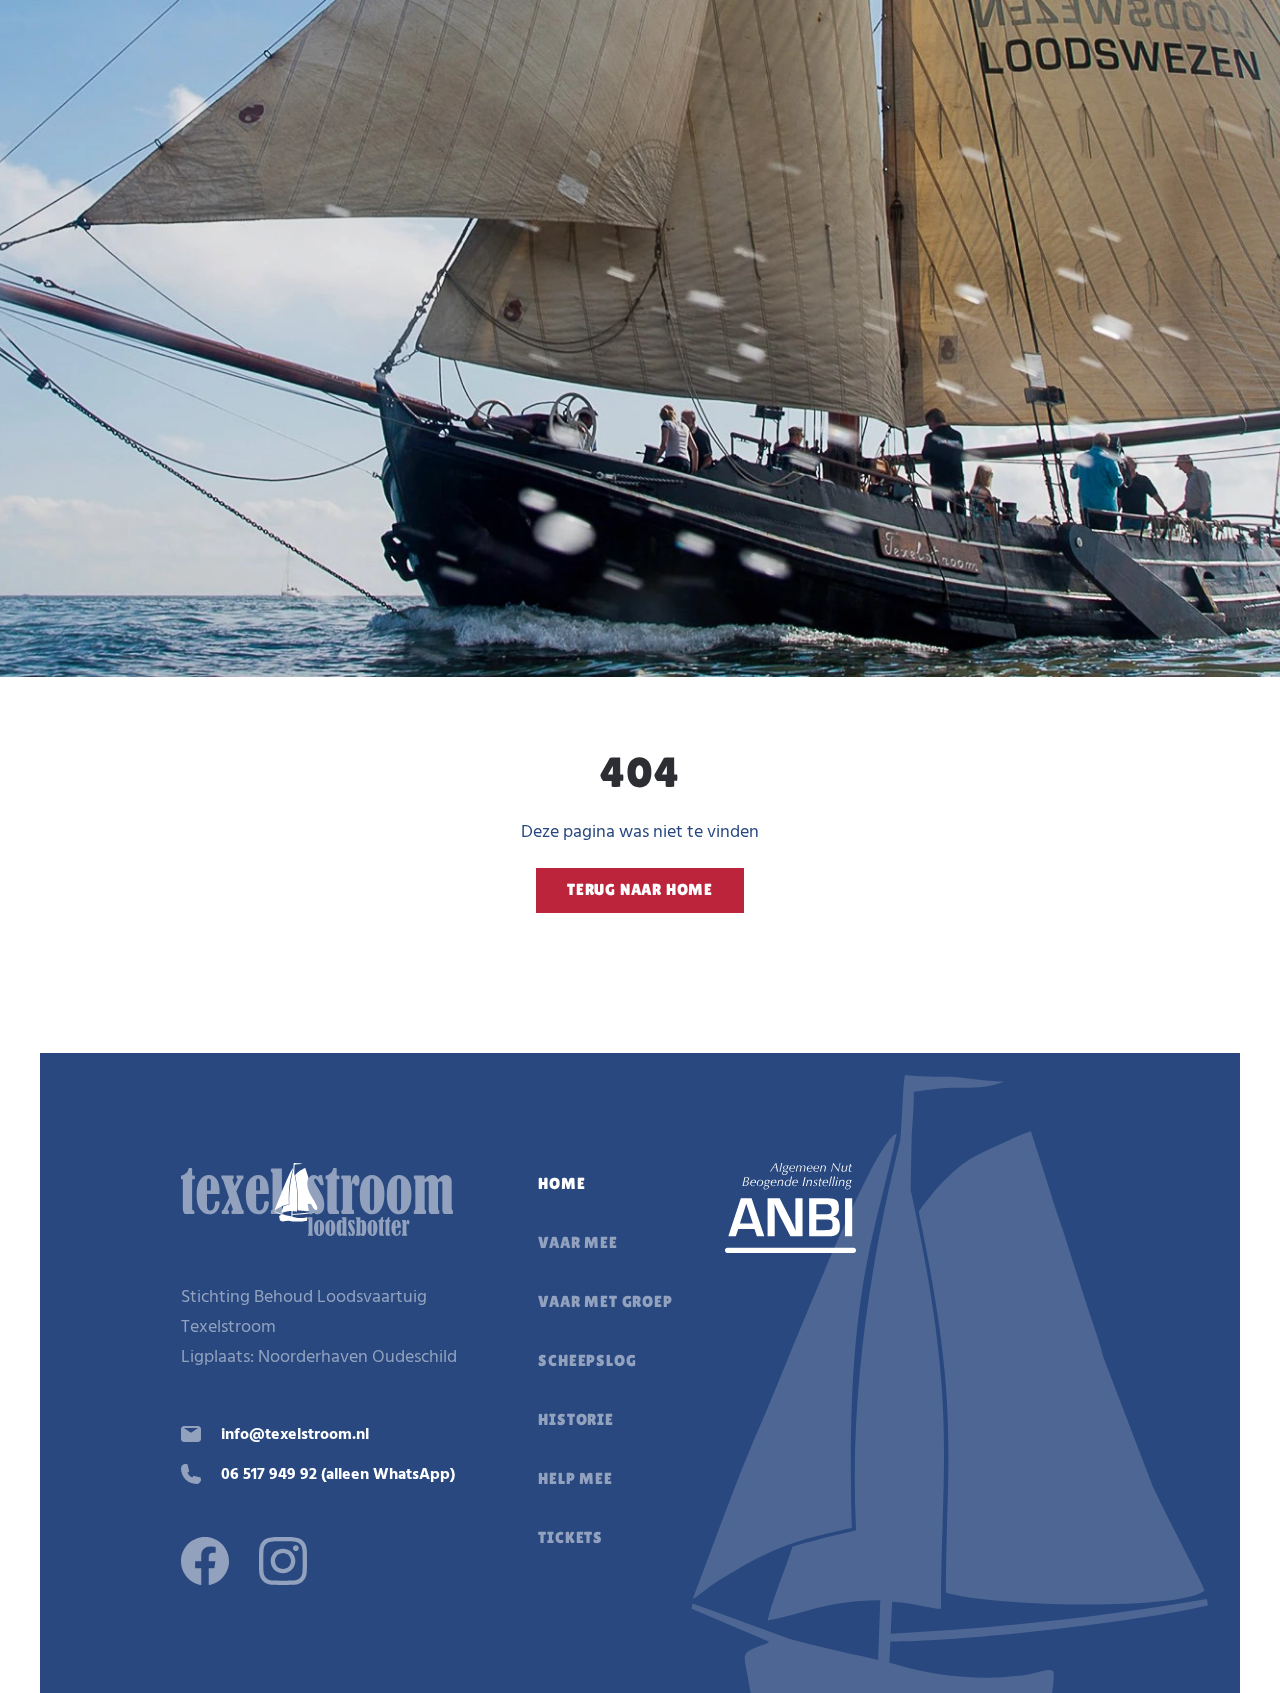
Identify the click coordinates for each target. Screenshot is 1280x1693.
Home (561, 1183)
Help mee (575, 1478)
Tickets (570, 1537)
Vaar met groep (605, 1301)
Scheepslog (587, 1360)
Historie (575, 1419)
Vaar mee (577, 1242)
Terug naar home (640, 889)
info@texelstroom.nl (295, 1435)
